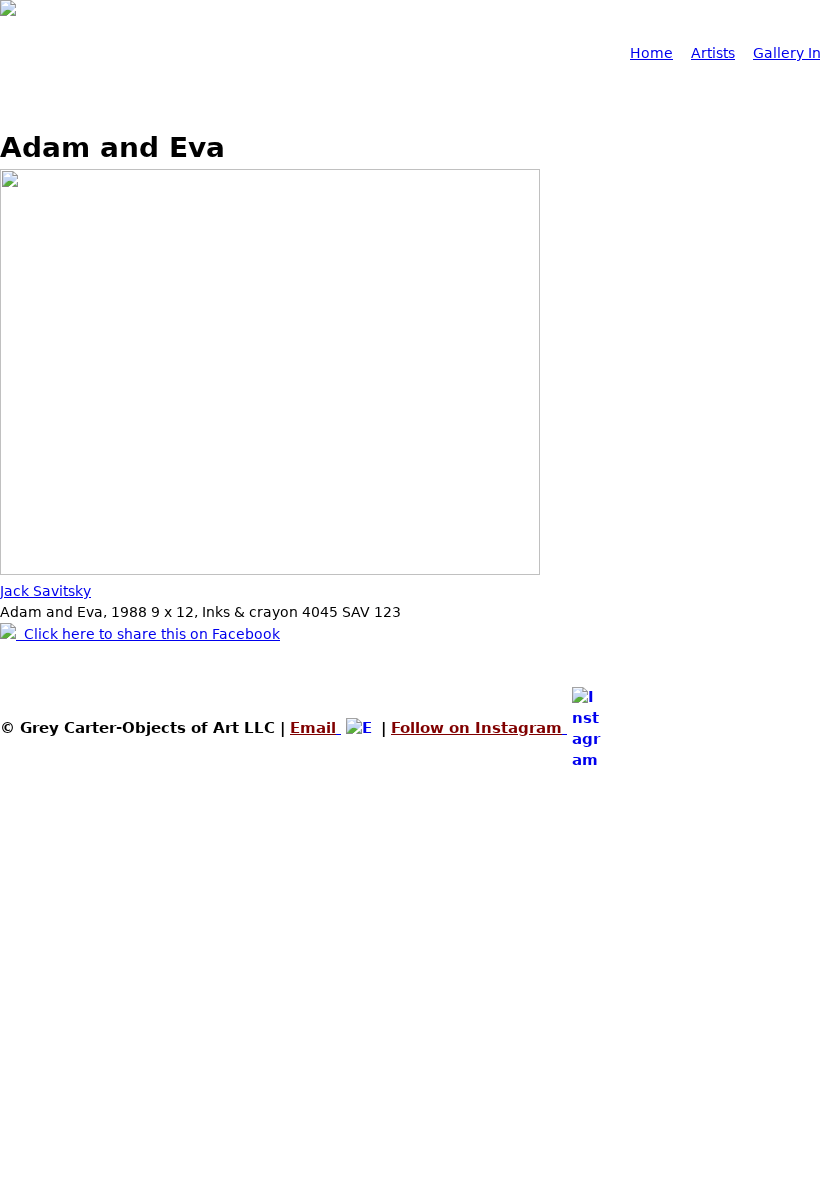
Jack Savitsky (45, 591)
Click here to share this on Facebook (148, 634)
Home (651, 53)
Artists (713, 53)
